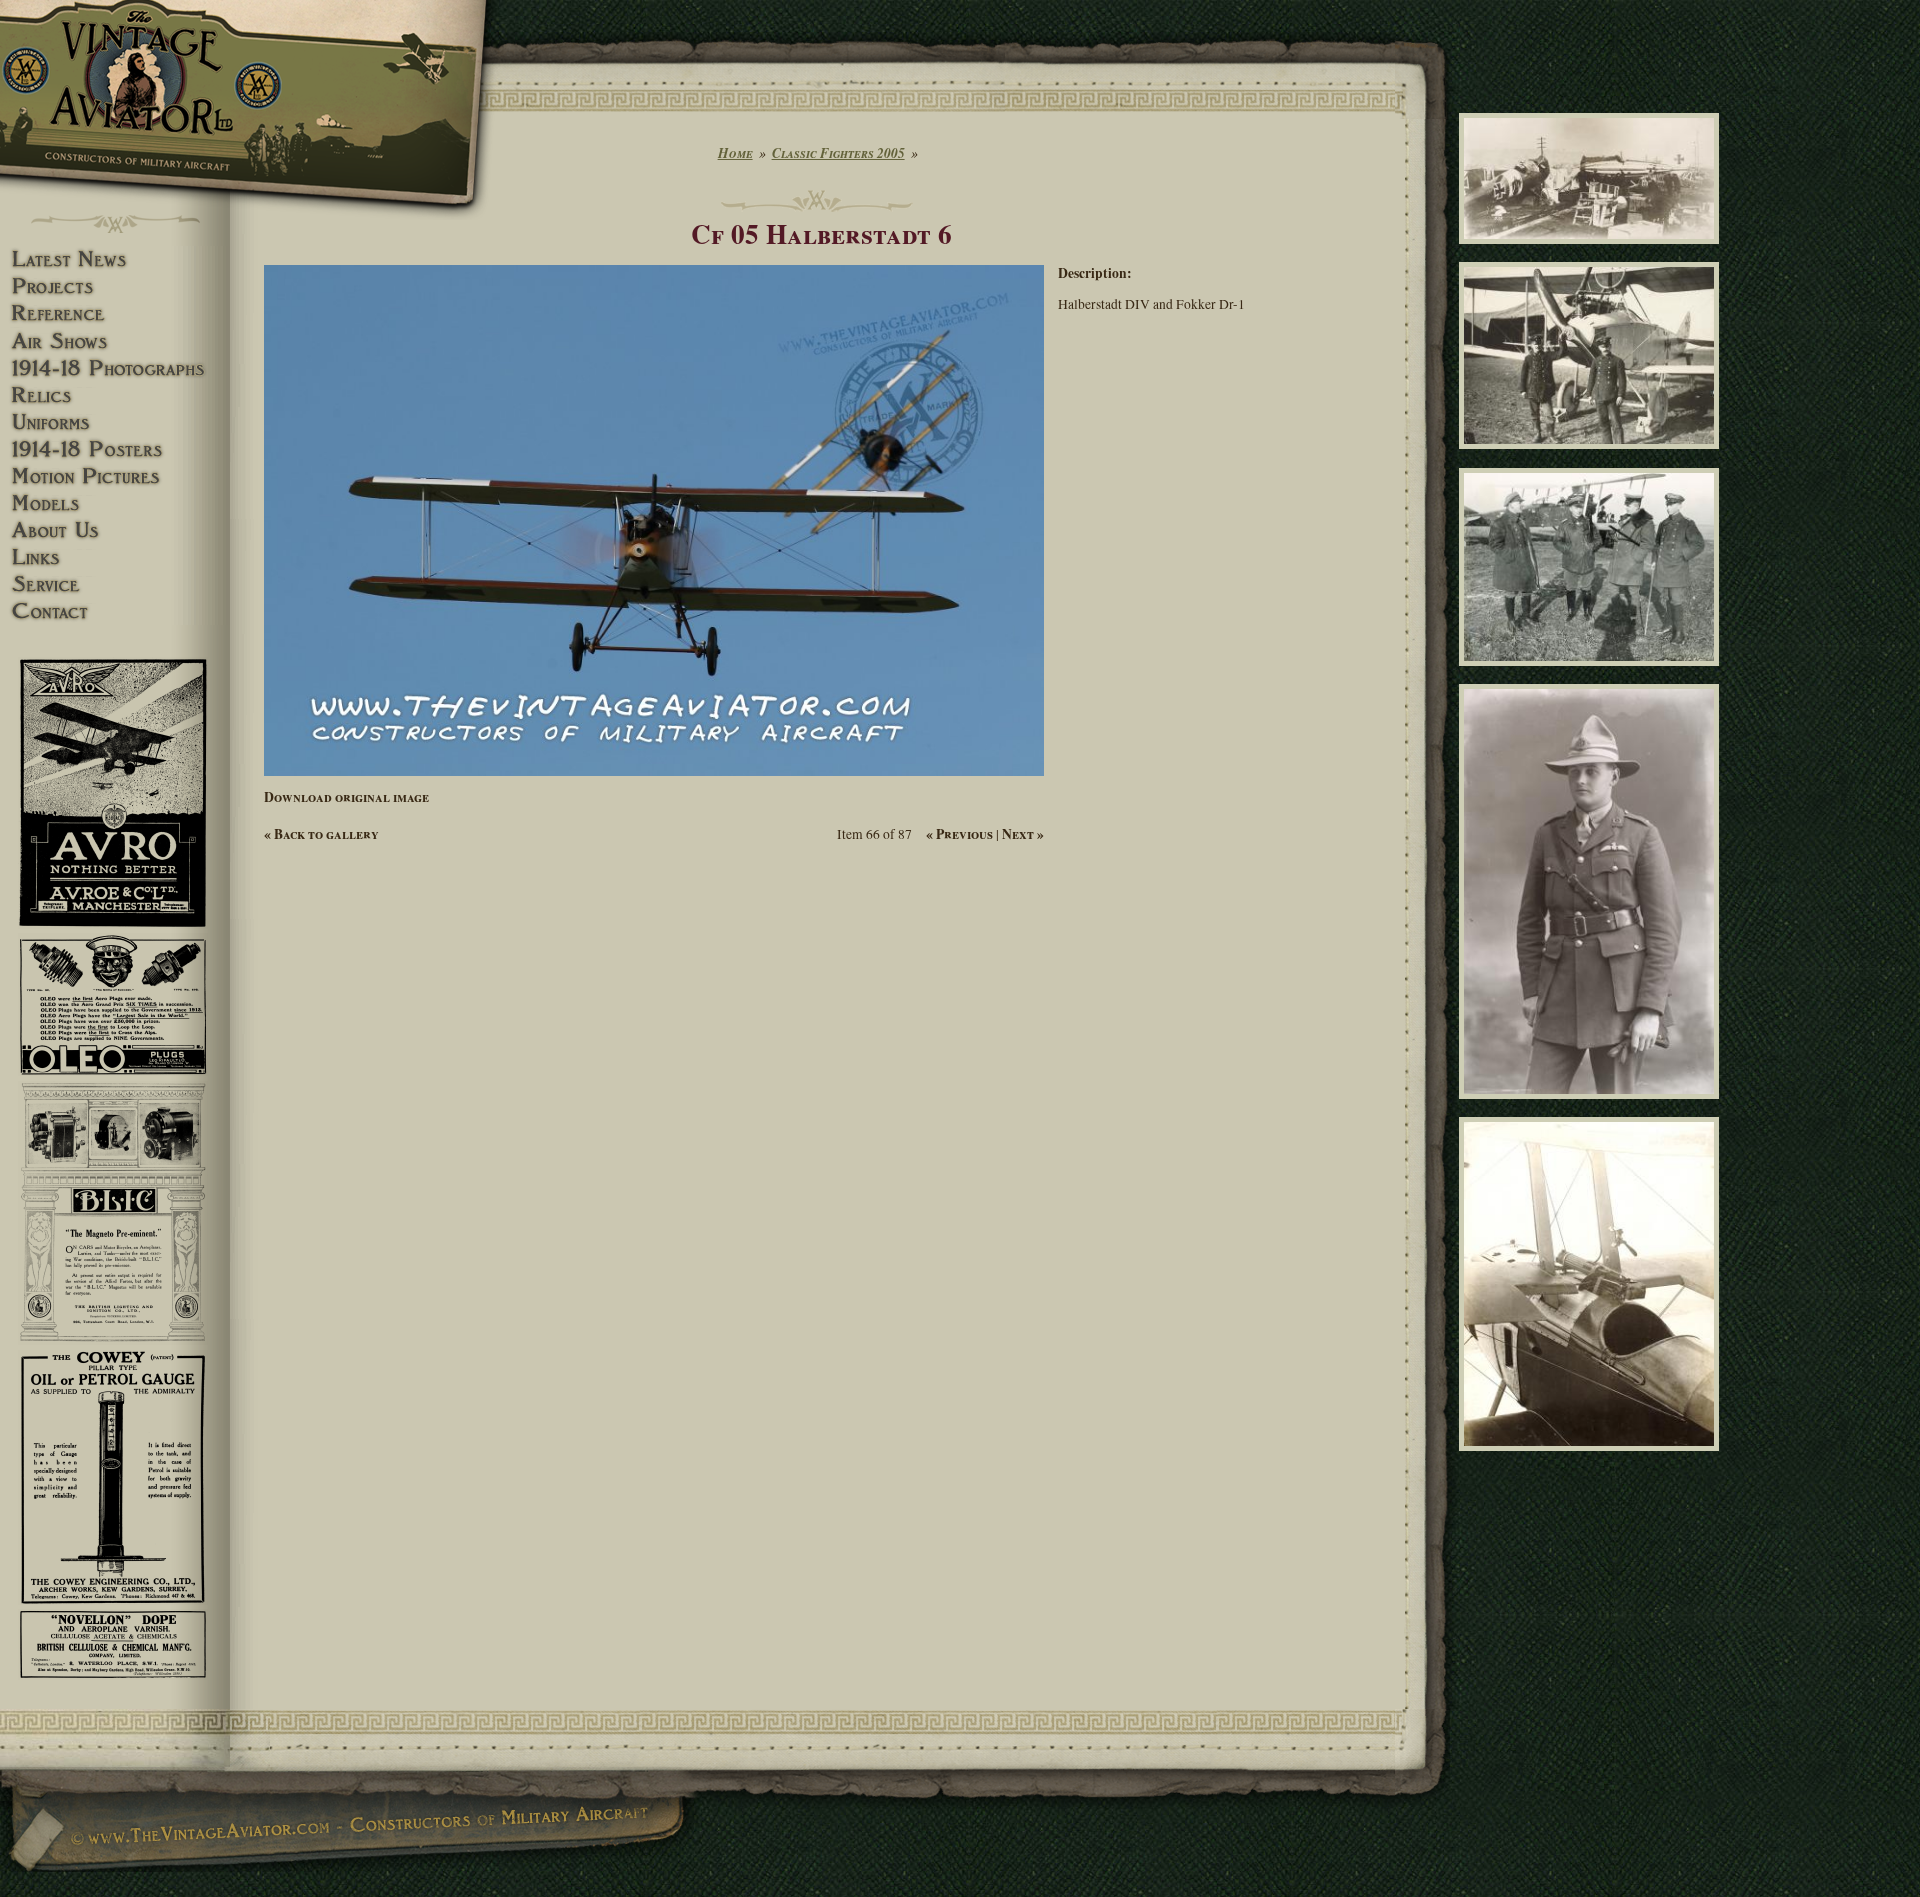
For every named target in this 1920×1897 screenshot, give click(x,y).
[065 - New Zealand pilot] (1592, 1108)
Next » (1023, 834)
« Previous (959, 834)
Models (115, 503)
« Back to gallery (321, 834)
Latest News (115, 259)
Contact (115, 611)
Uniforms (115, 422)
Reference (115, 313)
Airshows (115, 341)
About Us (115, 530)
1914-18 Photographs (115, 368)
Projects (115, 286)
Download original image (346, 797)
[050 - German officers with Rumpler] (1592, 675)
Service (115, 584)
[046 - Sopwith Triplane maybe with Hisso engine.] (1592, 1459)
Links (115, 557)
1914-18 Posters (115, 449)
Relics (115, 395)
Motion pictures (115, 476)
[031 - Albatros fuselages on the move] (1592, 253)
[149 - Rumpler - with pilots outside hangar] (1592, 458)
